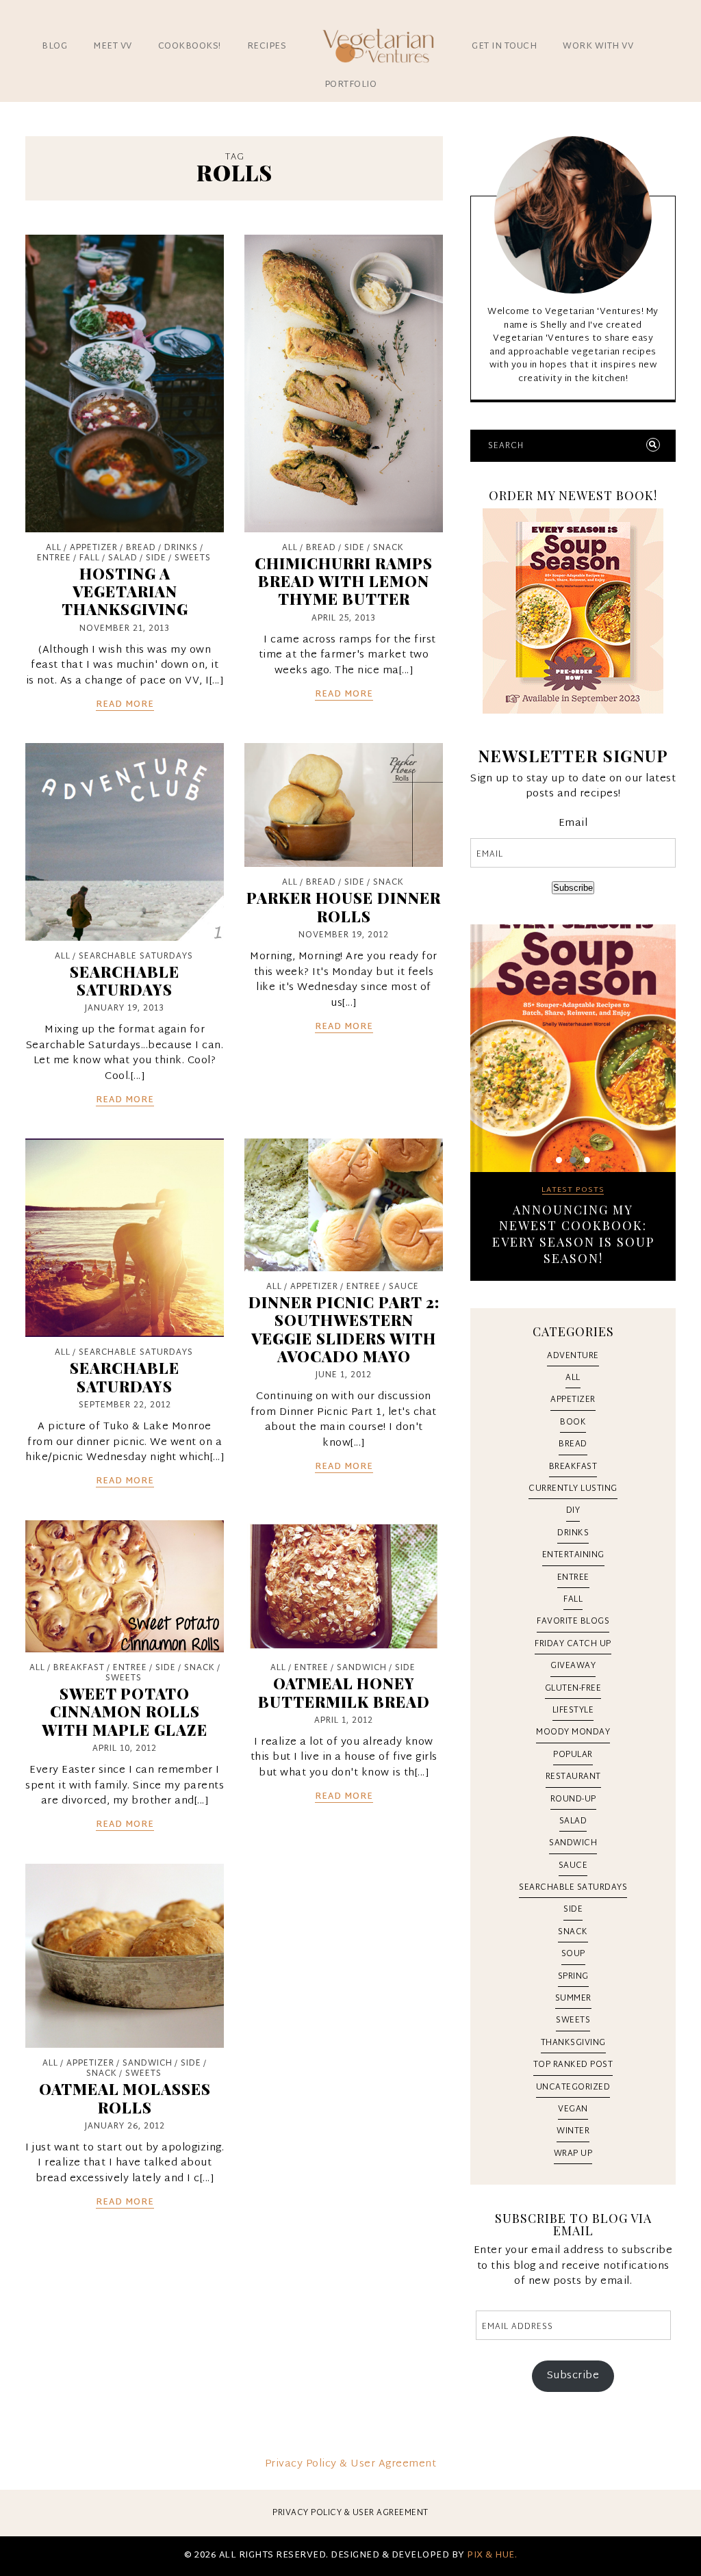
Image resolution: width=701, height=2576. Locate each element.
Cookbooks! (190, 47)
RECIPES (267, 47)
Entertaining (573, 1555)
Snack (388, 548)
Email (573, 824)
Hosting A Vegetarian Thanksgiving (125, 591)
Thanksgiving (573, 2043)
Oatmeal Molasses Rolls (125, 2098)
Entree (54, 558)
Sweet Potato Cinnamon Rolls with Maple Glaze (125, 1712)
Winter (573, 2131)
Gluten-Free (573, 1689)
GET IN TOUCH (504, 47)
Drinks (181, 548)
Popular (573, 1755)
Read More (125, 705)
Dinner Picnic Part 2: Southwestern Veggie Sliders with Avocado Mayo (344, 1329)
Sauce (404, 1287)
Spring (573, 1977)
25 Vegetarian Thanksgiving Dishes (573, 1218)
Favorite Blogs (573, 1622)
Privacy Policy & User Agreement (351, 2464)
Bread (141, 548)
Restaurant (573, 1777)
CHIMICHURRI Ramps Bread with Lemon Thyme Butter (344, 581)
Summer (573, 1999)
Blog (54, 47)
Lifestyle (573, 1710)
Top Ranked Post (573, 2065)
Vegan (573, 2109)
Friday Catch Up (573, 1644)
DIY (573, 1511)
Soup (573, 1954)
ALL (54, 548)
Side (156, 558)
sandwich (362, 1668)
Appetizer (94, 548)
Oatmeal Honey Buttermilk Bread (344, 1692)
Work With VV (598, 47)
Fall (90, 558)
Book (573, 1422)
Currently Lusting (573, 1489)
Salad (123, 558)
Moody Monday (573, 1732)
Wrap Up (573, 2154)
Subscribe (573, 888)
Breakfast (79, 1668)
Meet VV (113, 47)
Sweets (193, 558)
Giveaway (573, 1666)
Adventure (573, 1356)
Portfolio (351, 85)
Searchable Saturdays (136, 957)
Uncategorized (573, 2087)
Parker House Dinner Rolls (344, 907)
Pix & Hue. (492, 2555)
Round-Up (573, 1799)
